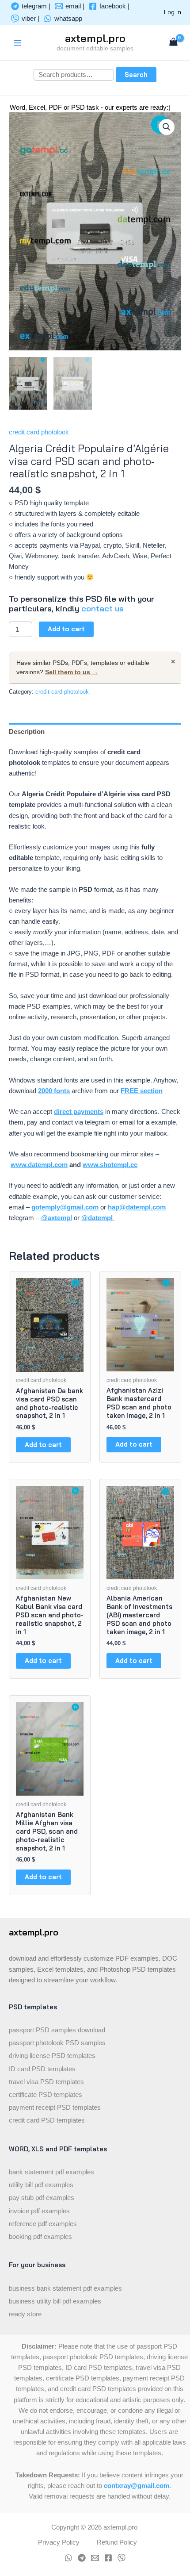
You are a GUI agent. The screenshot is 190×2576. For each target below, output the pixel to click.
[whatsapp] (68, 2558)
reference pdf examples (43, 2224)
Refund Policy (117, 2542)
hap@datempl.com (137, 1207)
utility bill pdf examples (41, 2185)
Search (136, 75)
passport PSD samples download (57, 2030)
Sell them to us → (72, 672)
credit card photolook (39, 432)
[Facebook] (108, 2558)
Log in (173, 12)
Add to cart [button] (43, 1445)
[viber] (122, 2558)
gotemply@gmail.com (65, 1207)
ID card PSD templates (42, 2069)
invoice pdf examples (39, 2211)
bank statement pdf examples (51, 2172)
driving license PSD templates (52, 2056)
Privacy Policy (59, 2542)
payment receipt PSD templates (55, 2108)
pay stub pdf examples (42, 2198)
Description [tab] (27, 732)
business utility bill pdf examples (55, 2301)
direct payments (79, 1112)
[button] (167, 127)
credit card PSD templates (47, 2120)
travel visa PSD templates (46, 2082)
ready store (25, 2314)
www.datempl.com (39, 1165)
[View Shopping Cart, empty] (173, 43)
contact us (103, 608)
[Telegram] (82, 2558)
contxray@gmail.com (137, 2486)
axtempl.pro (95, 38)
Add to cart (66, 629)
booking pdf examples (40, 2237)
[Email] (95, 2558)
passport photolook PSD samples (57, 2043)
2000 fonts (54, 1091)
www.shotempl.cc (110, 1165)
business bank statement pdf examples (65, 2288)
